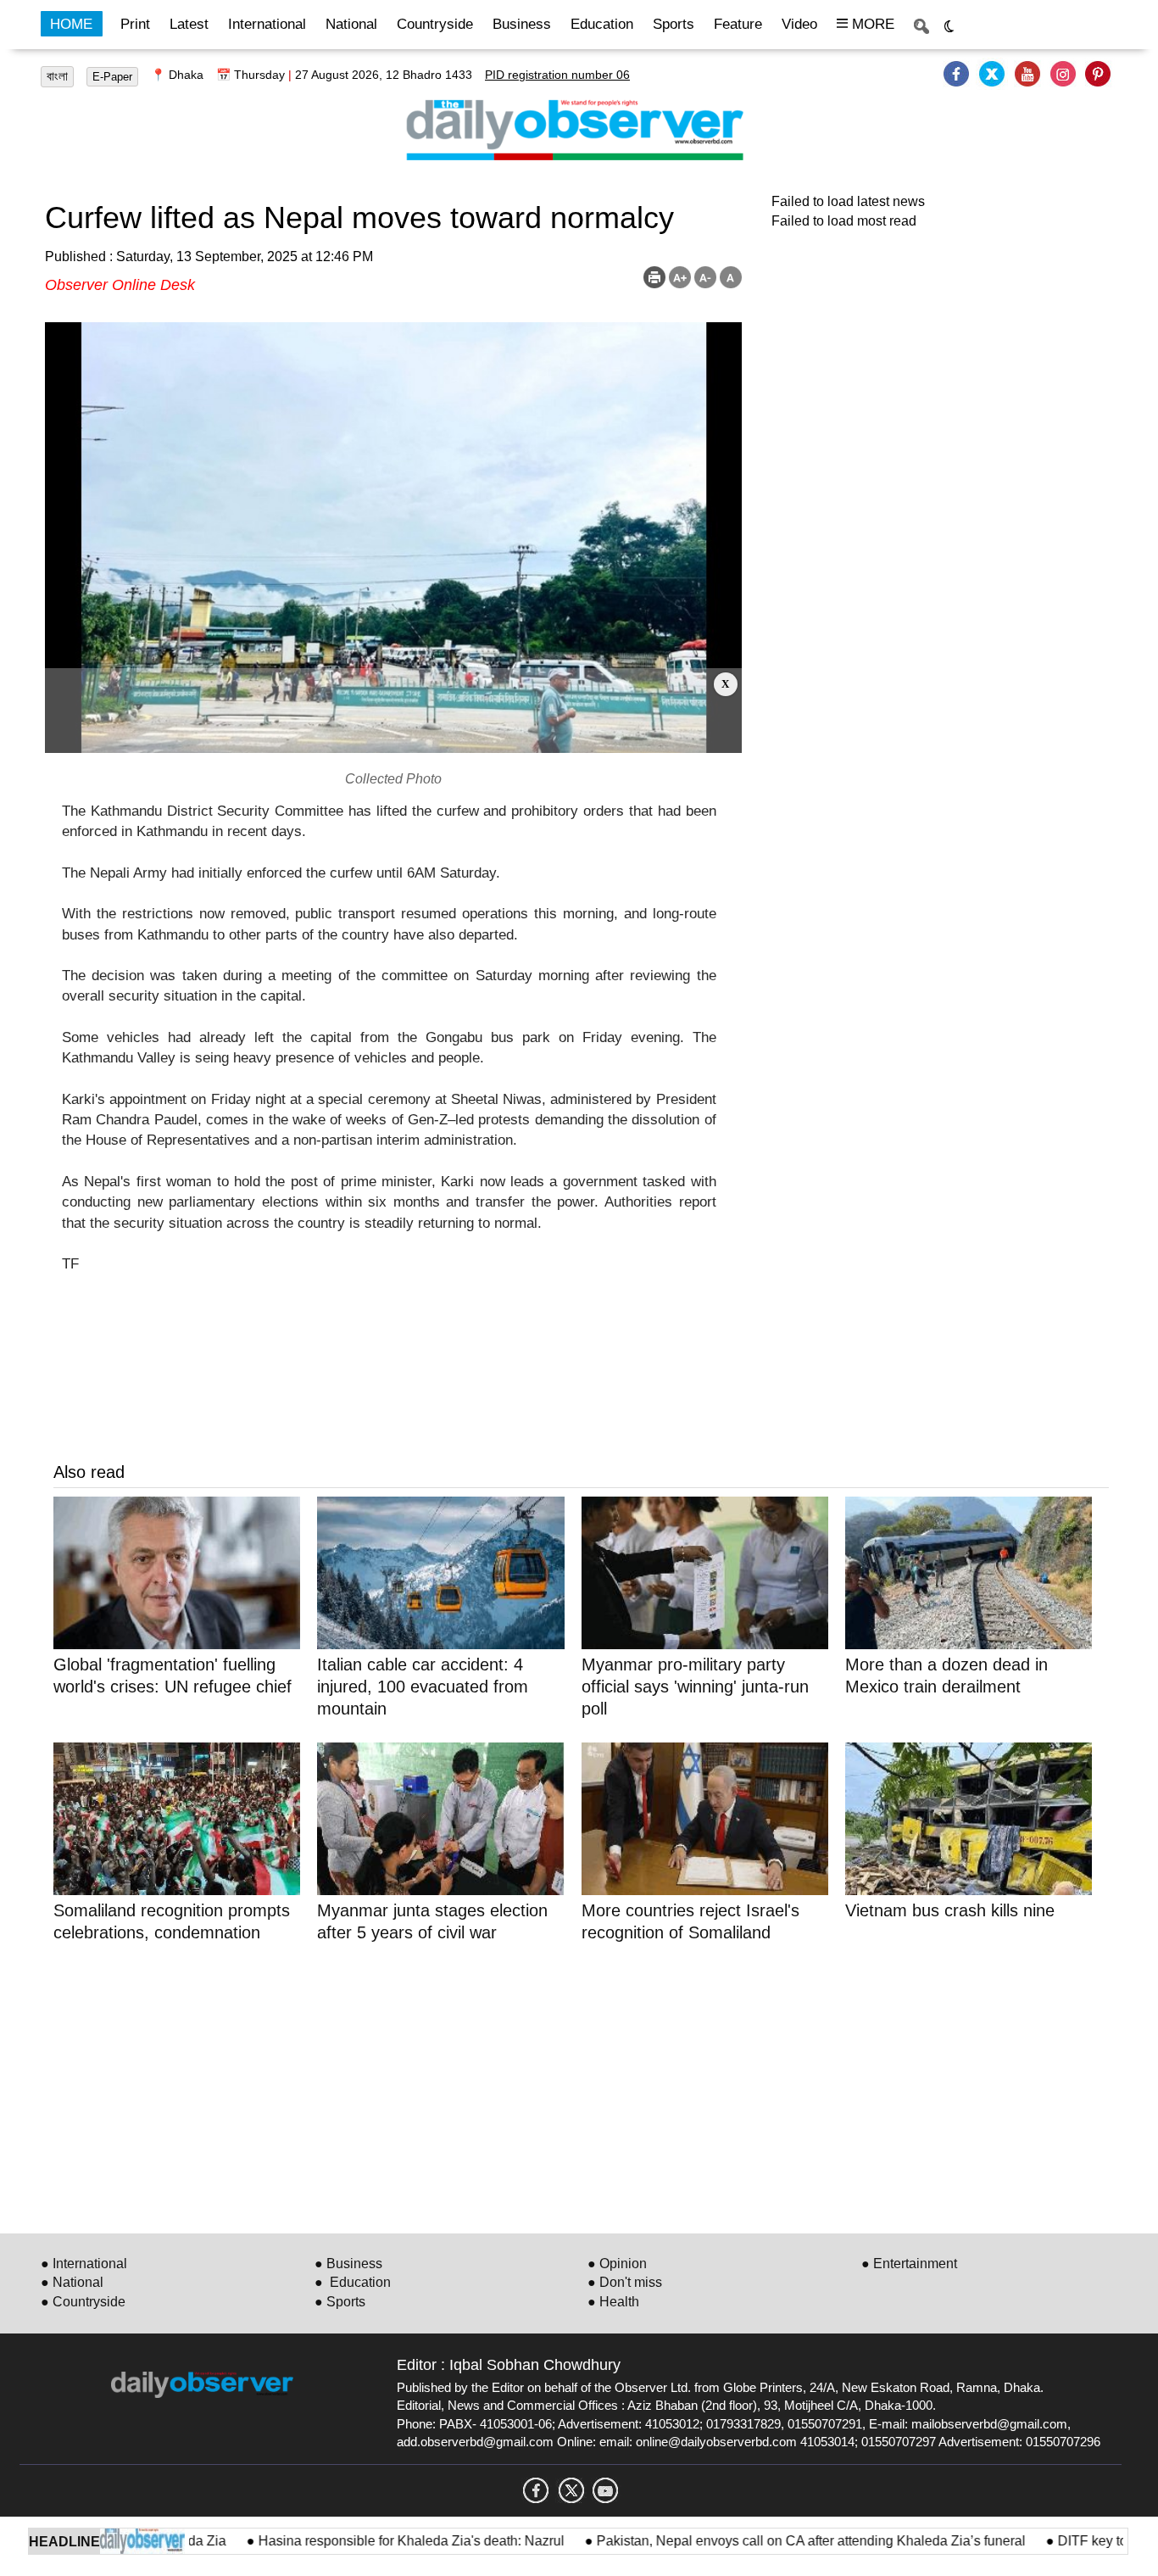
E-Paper (112, 77)
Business (522, 24)
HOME (71, 24)
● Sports (340, 2302)
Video (799, 24)
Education (602, 24)
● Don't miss (625, 2282)
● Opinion (617, 2264)
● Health (613, 2302)
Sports (674, 24)
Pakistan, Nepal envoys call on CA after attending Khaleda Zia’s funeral (761, 2541)
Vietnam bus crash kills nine (950, 1910)
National (351, 24)
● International (84, 2264)
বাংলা (57, 76)
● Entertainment (909, 2264)
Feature (738, 24)
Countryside (435, 24)
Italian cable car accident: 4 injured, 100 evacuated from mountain (423, 1687)
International (267, 24)
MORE (871, 24)
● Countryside (83, 2302)
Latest (189, 24)
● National (72, 2282)
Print (135, 24)
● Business (348, 2264)
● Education (353, 2282)
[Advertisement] (393, 711)
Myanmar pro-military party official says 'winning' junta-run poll (695, 1687)
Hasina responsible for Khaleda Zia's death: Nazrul (362, 2541)
